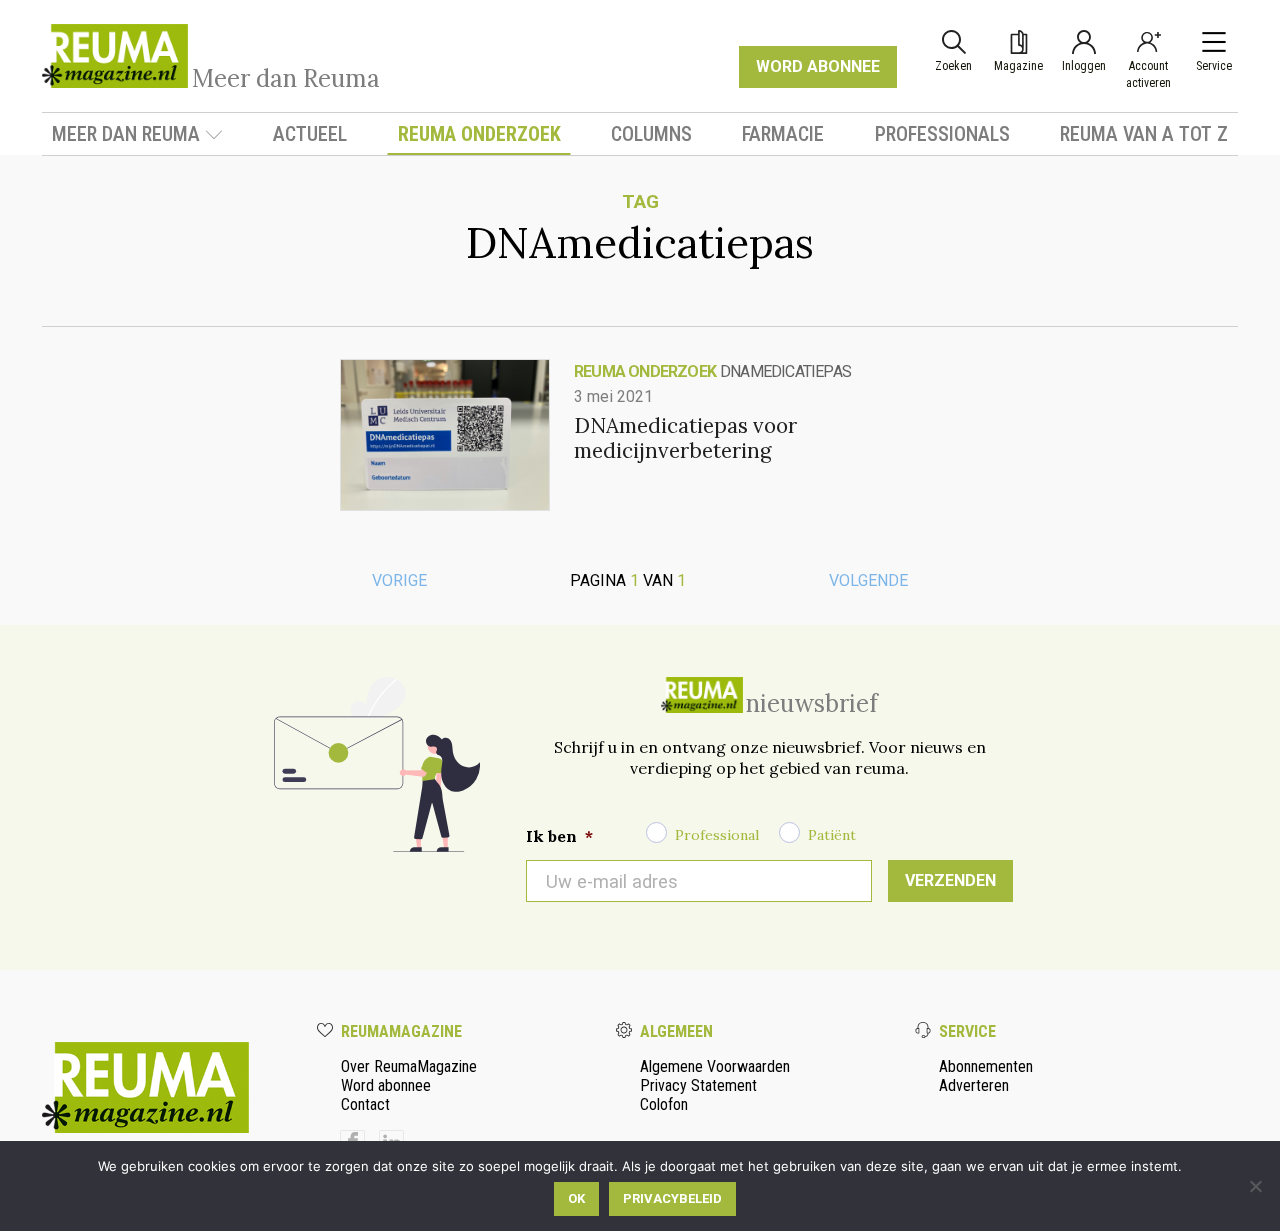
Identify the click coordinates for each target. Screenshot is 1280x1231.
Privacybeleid (672, 1198)
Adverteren (974, 1085)
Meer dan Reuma (126, 134)
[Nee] (1255, 1186)
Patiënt (832, 835)
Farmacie (783, 134)
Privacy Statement (698, 1085)
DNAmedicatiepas (785, 371)
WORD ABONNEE (818, 66)
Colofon (664, 1104)
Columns (651, 134)
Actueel (310, 134)
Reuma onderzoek (479, 134)
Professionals (942, 134)
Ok (576, 1198)
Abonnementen (986, 1066)
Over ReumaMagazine (409, 1066)
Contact (365, 1104)
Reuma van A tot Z (1144, 134)
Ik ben (559, 836)
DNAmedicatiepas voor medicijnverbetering (685, 438)
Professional (717, 835)
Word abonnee (386, 1085)
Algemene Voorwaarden (715, 1066)
